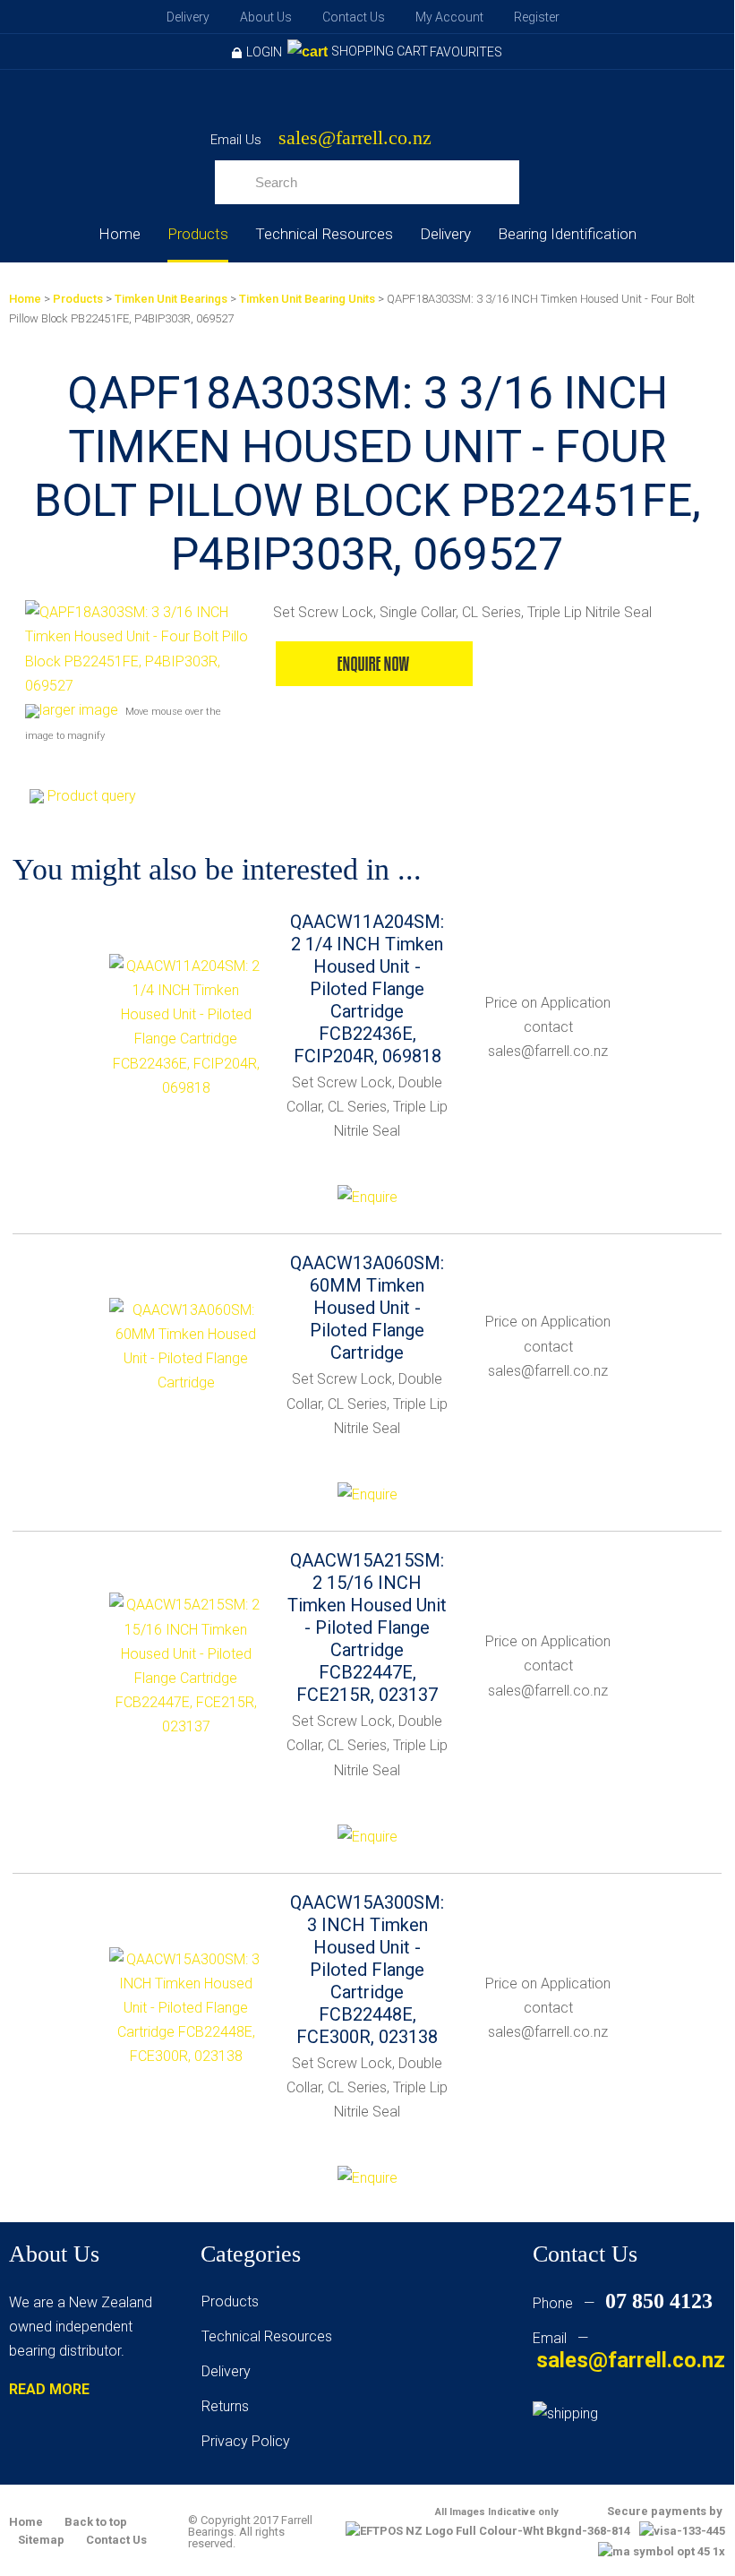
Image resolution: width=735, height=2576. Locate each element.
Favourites (466, 52)
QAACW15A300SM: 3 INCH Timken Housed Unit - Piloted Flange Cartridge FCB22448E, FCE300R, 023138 (367, 1970)
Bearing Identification (567, 234)
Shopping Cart (380, 51)
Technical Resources (324, 234)
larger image (79, 710)
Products (198, 234)
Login (264, 52)
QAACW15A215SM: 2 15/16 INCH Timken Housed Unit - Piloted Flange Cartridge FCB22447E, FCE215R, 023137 (367, 1627)
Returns (225, 2406)
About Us (266, 17)
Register (537, 17)
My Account (449, 17)
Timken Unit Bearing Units (307, 299)
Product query (92, 796)
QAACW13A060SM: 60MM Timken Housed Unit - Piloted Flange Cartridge (367, 1308)
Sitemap (41, 2540)
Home (120, 234)
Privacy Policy (246, 2441)
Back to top (96, 2522)
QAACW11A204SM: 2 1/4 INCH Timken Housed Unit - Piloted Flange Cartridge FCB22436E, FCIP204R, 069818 (367, 989)
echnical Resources (270, 2336)
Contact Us (354, 17)
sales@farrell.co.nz (355, 138)
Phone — (623, 2303)
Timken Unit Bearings (171, 299)
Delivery (188, 17)
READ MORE (49, 2389)
